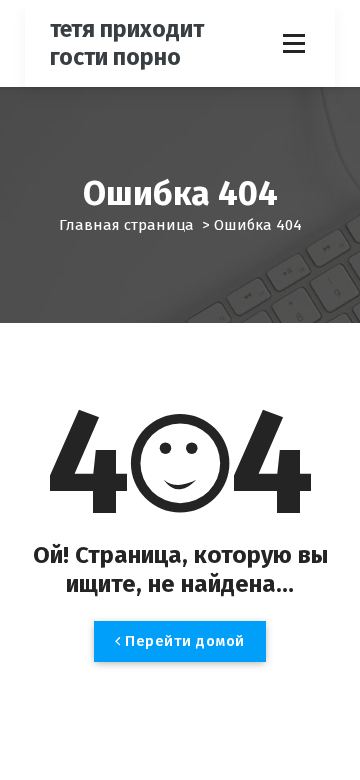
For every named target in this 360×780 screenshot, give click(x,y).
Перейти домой (183, 641)
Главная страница (126, 225)
